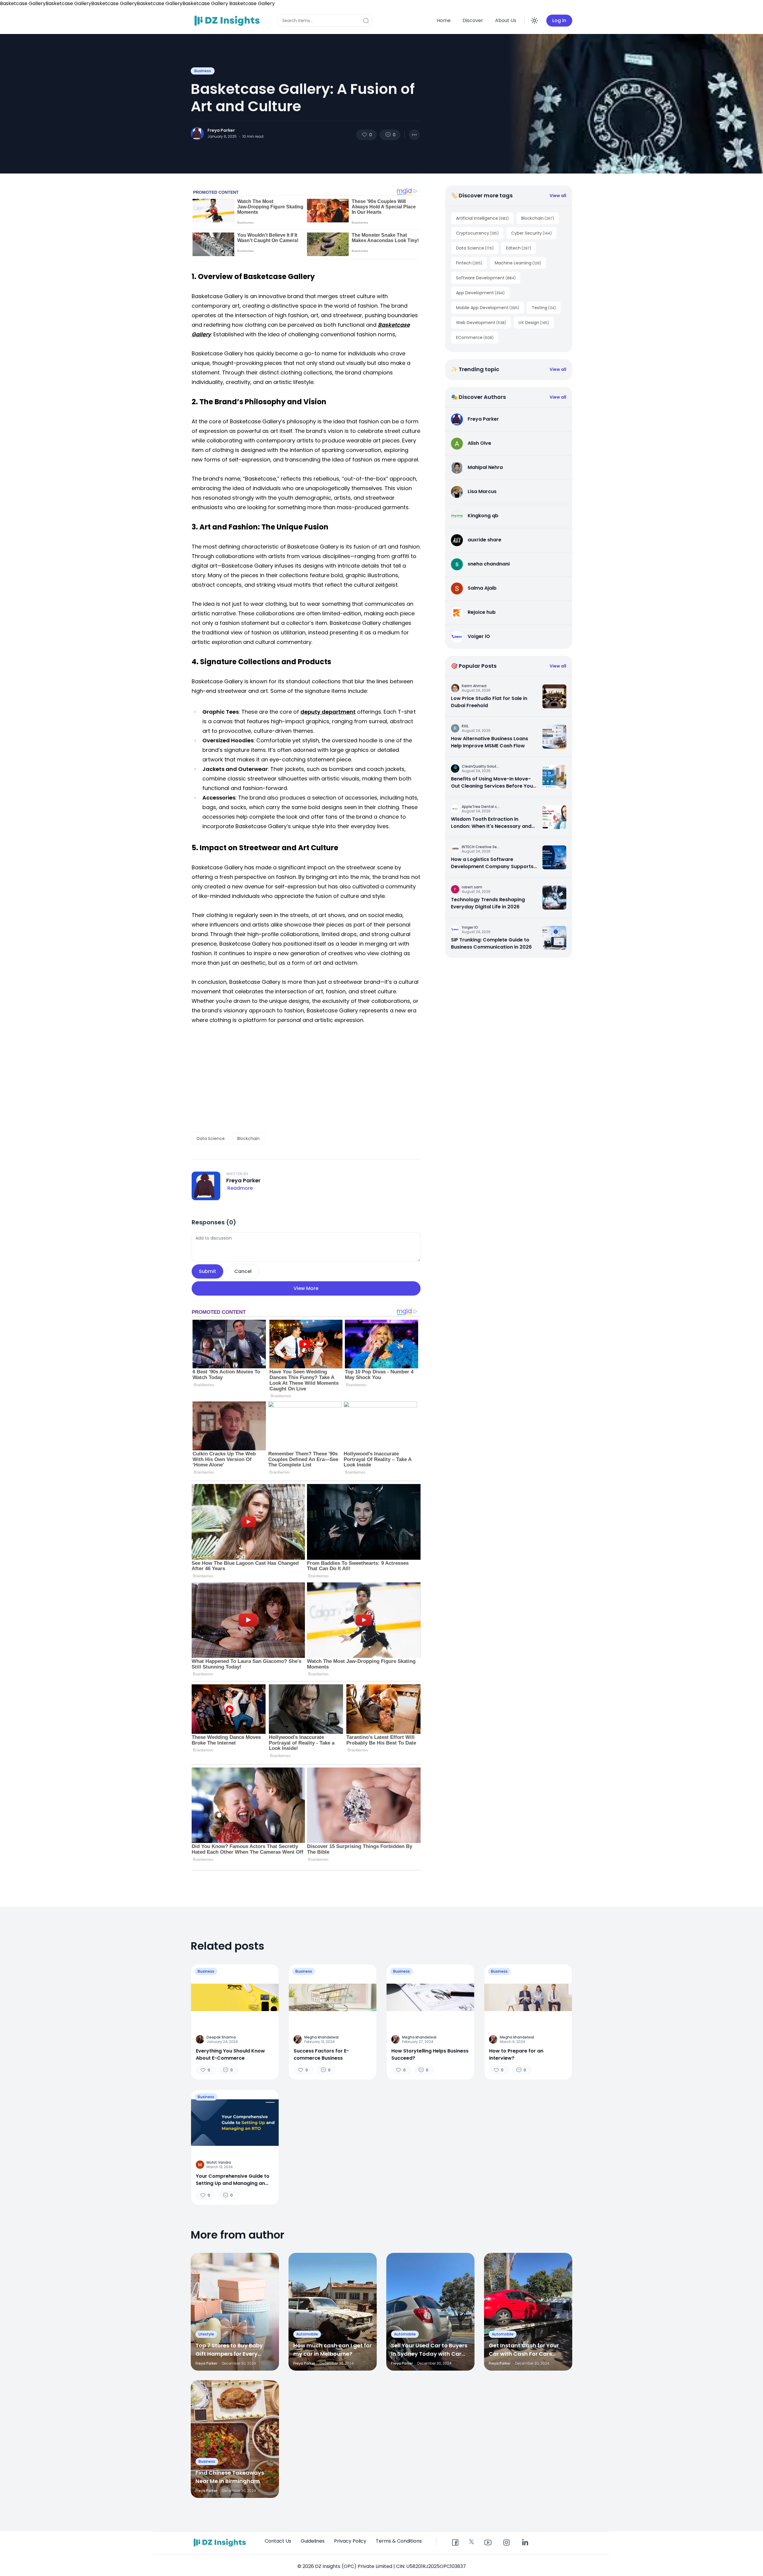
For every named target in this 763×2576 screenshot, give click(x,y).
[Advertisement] (306, 1079)
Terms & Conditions (399, 2541)
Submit (207, 1271)
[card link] (554, 696)
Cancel (243, 1271)
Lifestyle (206, 2334)
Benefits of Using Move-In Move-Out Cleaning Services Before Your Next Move (493, 783)
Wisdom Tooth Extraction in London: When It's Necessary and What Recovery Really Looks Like (491, 823)
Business (203, 71)
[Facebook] (455, 2543)
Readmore (240, 1188)
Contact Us (278, 2541)
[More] (414, 135)
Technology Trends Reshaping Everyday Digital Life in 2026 (488, 903)
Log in (559, 20)
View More (306, 1288)
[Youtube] (488, 2543)
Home (444, 20)
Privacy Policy (350, 2541)
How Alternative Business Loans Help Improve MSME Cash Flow (490, 742)
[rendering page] (228, 21)
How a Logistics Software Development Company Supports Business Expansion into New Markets (492, 863)
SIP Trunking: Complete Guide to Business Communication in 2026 (491, 943)
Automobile (307, 2334)
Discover (473, 20)
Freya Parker (221, 130)
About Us (506, 20)
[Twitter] (472, 2542)
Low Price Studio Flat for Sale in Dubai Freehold (489, 702)
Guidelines (313, 2541)
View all (558, 196)
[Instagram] (506, 2543)
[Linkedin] (525, 2543)
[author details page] (197, 134)
